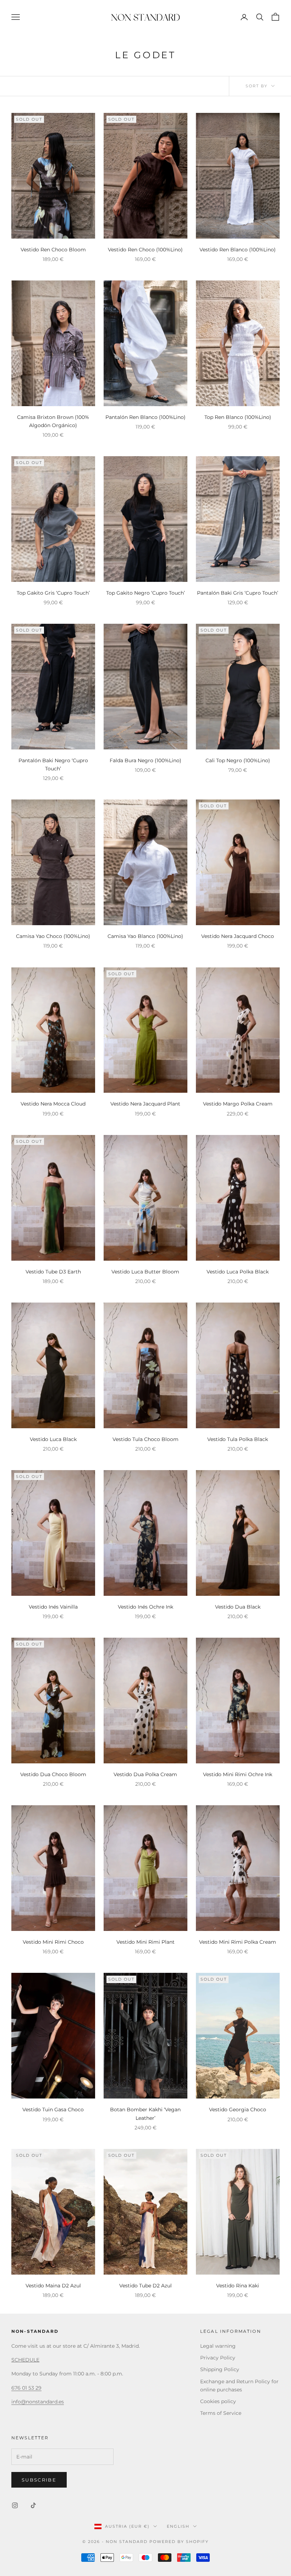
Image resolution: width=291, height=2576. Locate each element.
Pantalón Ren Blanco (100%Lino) (145, 417)
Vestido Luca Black (53, 1439)
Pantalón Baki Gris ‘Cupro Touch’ (238, 593)
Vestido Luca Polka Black (238, 1272)
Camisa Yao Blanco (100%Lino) (145, 936)
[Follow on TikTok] (33, 2505)
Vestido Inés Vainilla (53, 1607)
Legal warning (218, 2346)
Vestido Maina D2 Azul (53, 2286)
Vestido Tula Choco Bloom (145, 1439)
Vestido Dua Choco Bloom (53, 1774)
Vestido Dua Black (238, 1607)
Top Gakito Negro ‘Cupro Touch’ (145, 593)
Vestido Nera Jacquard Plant (145, 1104)
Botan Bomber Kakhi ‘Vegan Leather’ (145, 2114)
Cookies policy (218, 2401)
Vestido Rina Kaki (238, 2286)
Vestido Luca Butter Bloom (145, 1272)
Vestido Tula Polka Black (238, 1439)
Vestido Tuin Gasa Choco (53, 2110)
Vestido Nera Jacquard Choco (238, 936)
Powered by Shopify (179, 2542)
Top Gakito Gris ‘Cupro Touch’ (53, 593)
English (178, 2526)
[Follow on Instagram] (15, 2505)
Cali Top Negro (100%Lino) (238, 760)
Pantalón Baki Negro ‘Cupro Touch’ (53, 765)
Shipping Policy (220, 2369)
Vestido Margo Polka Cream (238, 1104)
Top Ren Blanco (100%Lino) (238, 417)
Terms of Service (221, 2413)
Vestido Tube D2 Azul (145, 2286)
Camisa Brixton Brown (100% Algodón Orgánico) (53, 421)
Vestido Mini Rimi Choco (53, 1942)
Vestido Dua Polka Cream (145, 1774)
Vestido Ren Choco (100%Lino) (145, 250)
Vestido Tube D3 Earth (53, 1272)
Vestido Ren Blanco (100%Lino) (238, 250)
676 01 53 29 (26, 2388)
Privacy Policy (218, 2358)
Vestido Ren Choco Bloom (53, 250)
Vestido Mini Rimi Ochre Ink (238, 1774)
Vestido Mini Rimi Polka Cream (238, 1942)
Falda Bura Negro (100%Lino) (145, 760)
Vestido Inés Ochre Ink (145, 1607)
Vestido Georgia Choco (238, 2110)
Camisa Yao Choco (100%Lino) (53, 936)
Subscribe (39, 2480)
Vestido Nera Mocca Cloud (53, 1104)
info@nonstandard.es (38, 2402)
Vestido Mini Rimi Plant (145, 1942)
